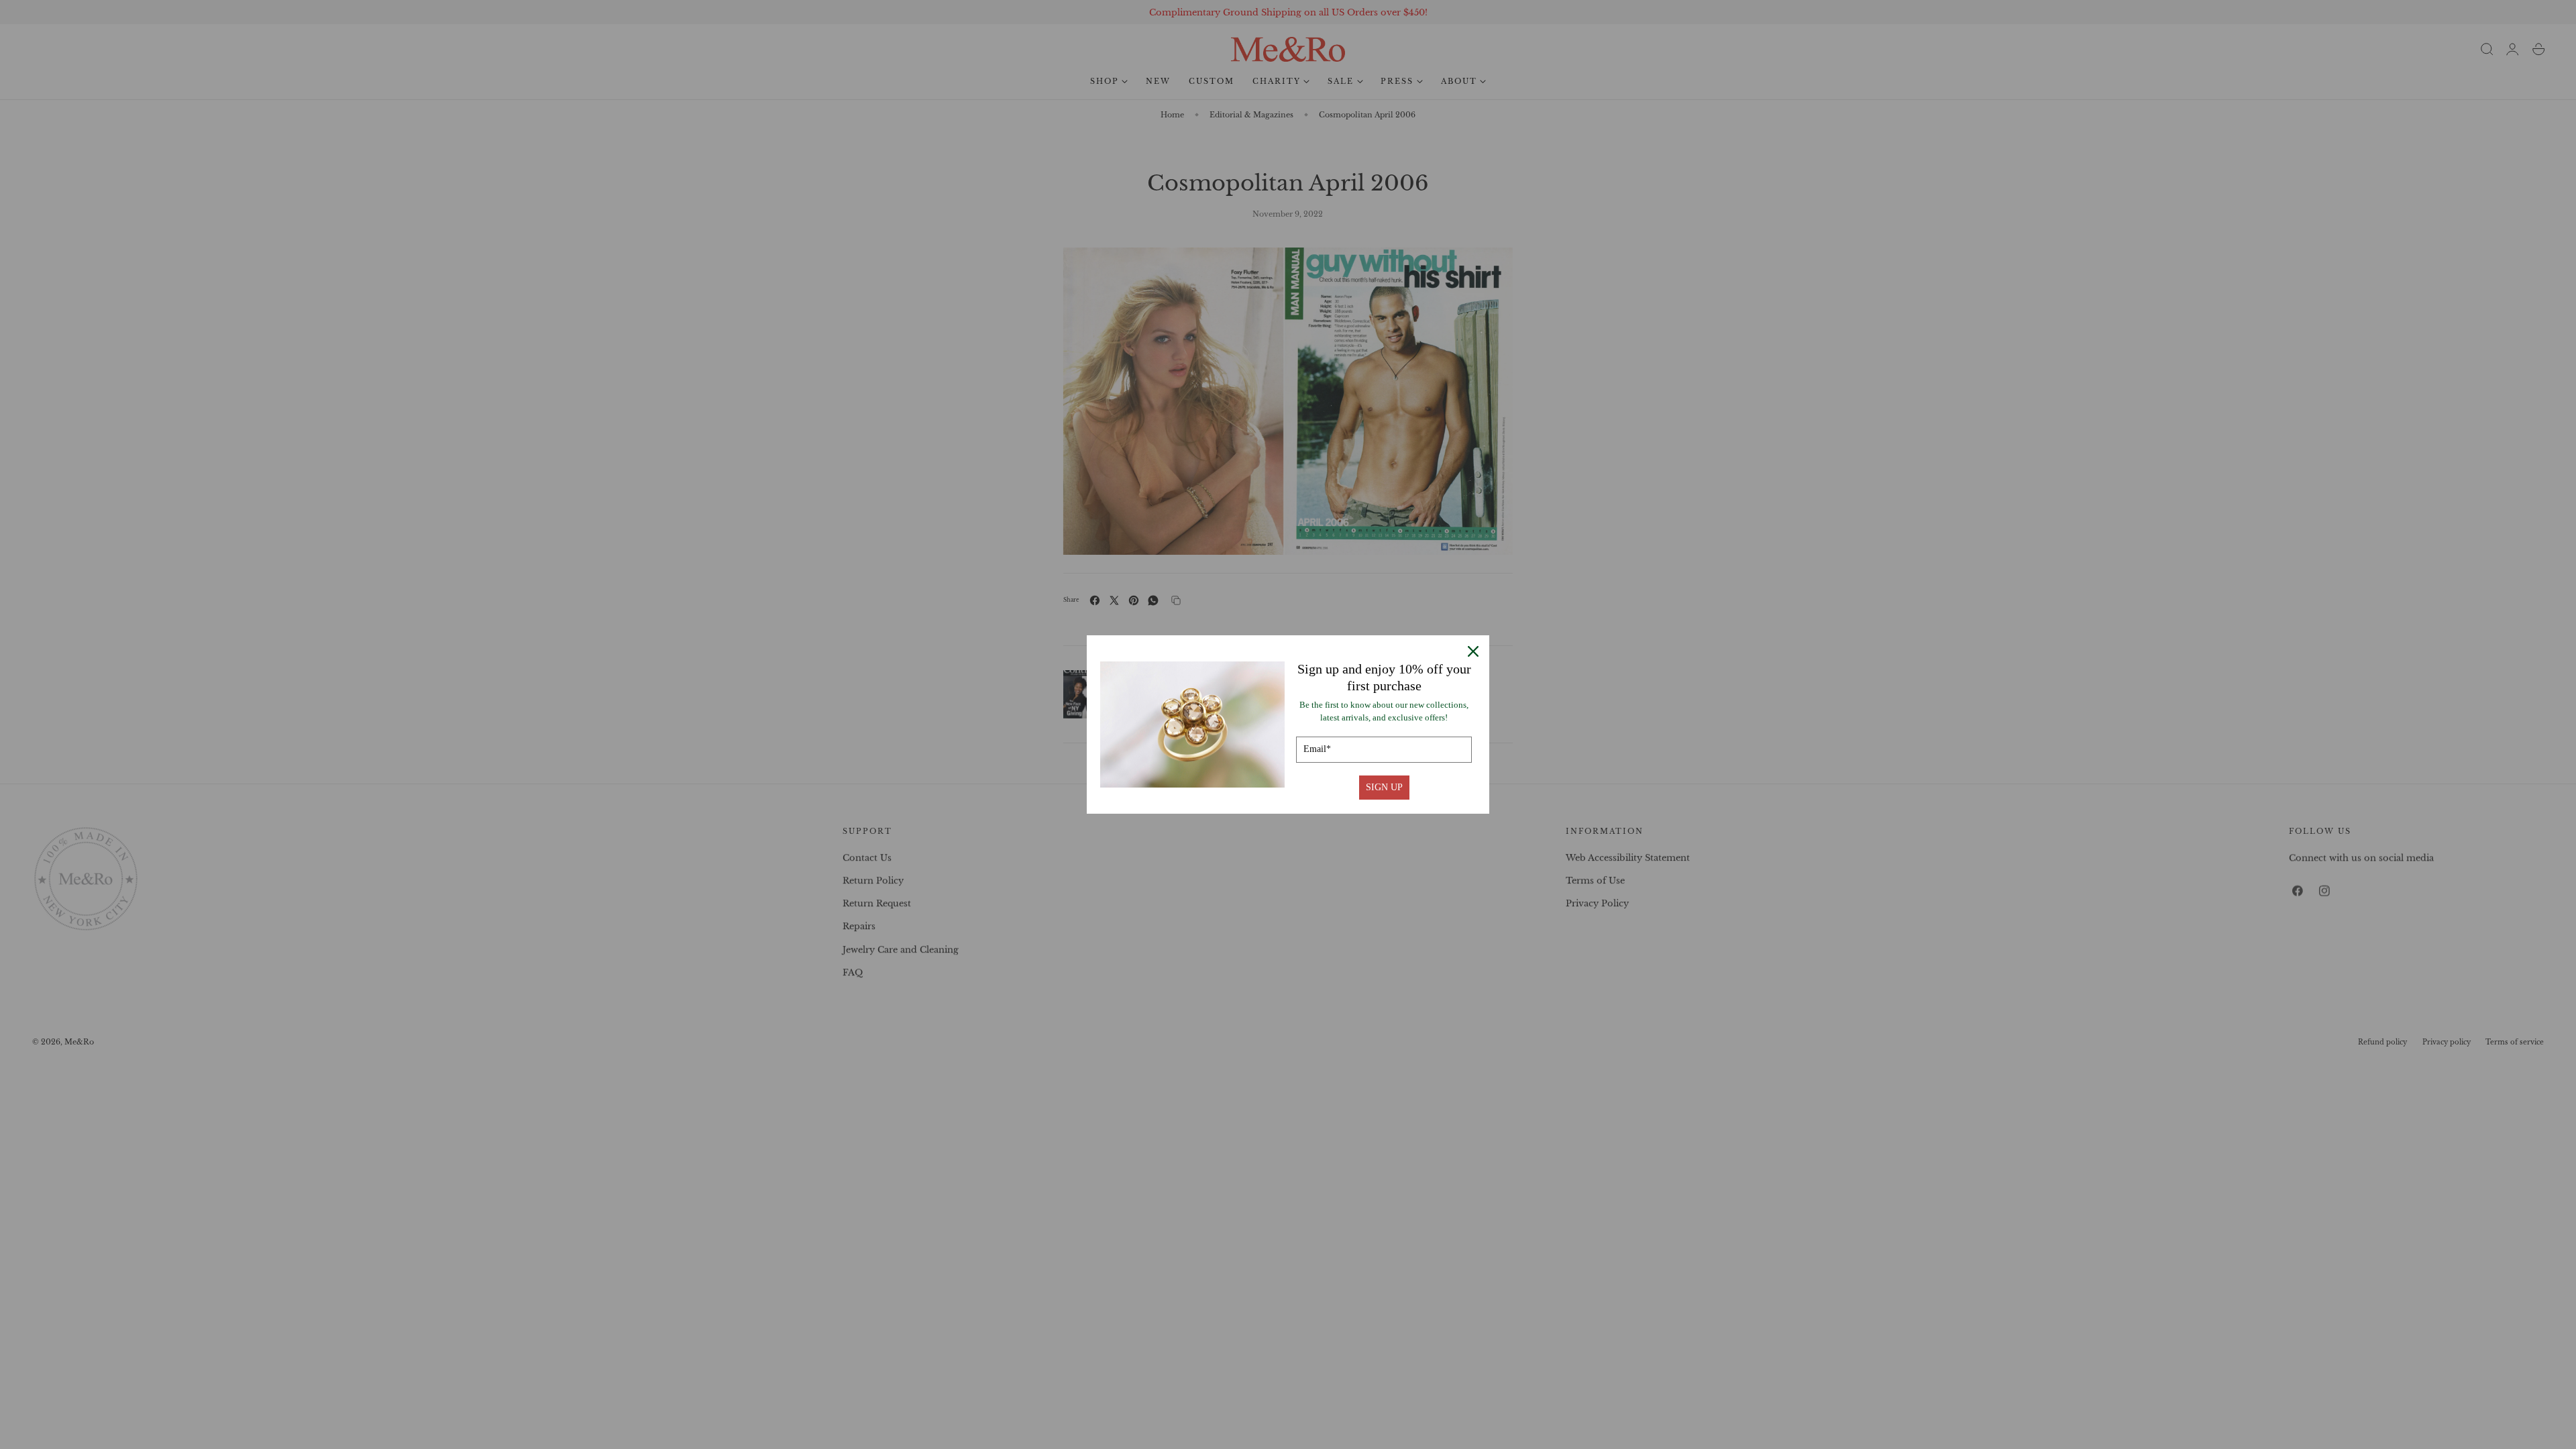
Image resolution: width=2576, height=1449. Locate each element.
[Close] (1473, 651)
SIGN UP (1384, 787)
